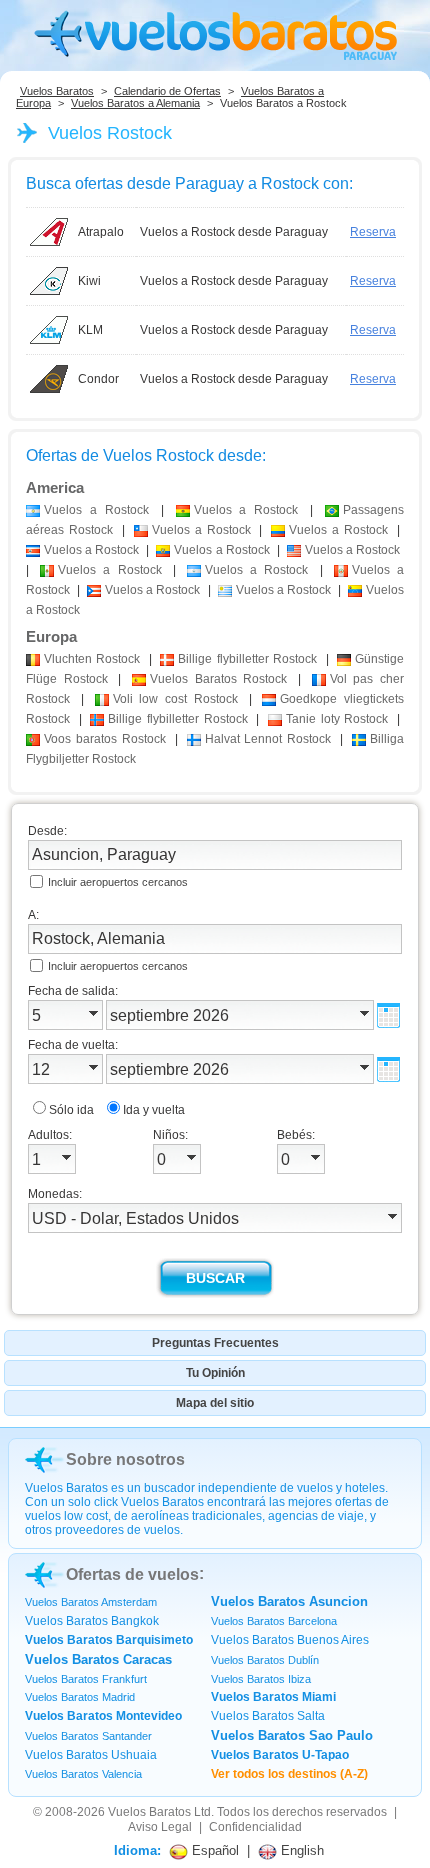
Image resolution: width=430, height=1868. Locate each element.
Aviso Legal (160, 1827)
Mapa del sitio (215, 1403)
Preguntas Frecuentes (215, 1343)
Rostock (92, 659)
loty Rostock (337, 719)
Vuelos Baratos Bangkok (92, 1621)
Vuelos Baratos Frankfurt (86, 1679)
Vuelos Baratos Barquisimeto (109, 1640)
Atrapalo (101, 232)
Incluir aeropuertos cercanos (118, 882)
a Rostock (96, 510)
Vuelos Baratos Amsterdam (91, 1602)
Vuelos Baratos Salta (268, 1716)
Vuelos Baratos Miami (273, 1697)
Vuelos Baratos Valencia (83, 1774)
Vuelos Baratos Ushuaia (91, 1755)
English (300, 1850)
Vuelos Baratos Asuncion (289, 1601)
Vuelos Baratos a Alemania (135, 103)
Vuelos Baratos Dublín (265, 1660)
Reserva (373, 232)
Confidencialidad (255, 1827)
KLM (90, 330)
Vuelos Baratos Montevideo (103, 1716)
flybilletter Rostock (247, 659)
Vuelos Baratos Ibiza (261, 1679)
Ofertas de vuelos (132, 1574)
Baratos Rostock (218, 679)
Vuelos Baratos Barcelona (274, 1621)
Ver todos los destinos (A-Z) (289, 1774)
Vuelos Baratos (57, 91)
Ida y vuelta (154, 1110)
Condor (98, 379)
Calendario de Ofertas (167, 91)
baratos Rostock (105, 739)
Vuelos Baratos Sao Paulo (292, 1735)
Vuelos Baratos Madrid (80, 1697)
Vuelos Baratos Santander (88, 1736)
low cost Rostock (175, 699)
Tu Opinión (215, 1373)
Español (213, 1850)
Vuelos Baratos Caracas (98, 1659)
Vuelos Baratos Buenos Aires (290, 1640)
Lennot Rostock (268, 739)
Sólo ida (71, 1110)
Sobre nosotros (125, 1459)
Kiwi (89, 281)
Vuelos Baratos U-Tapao (280, 1755)
